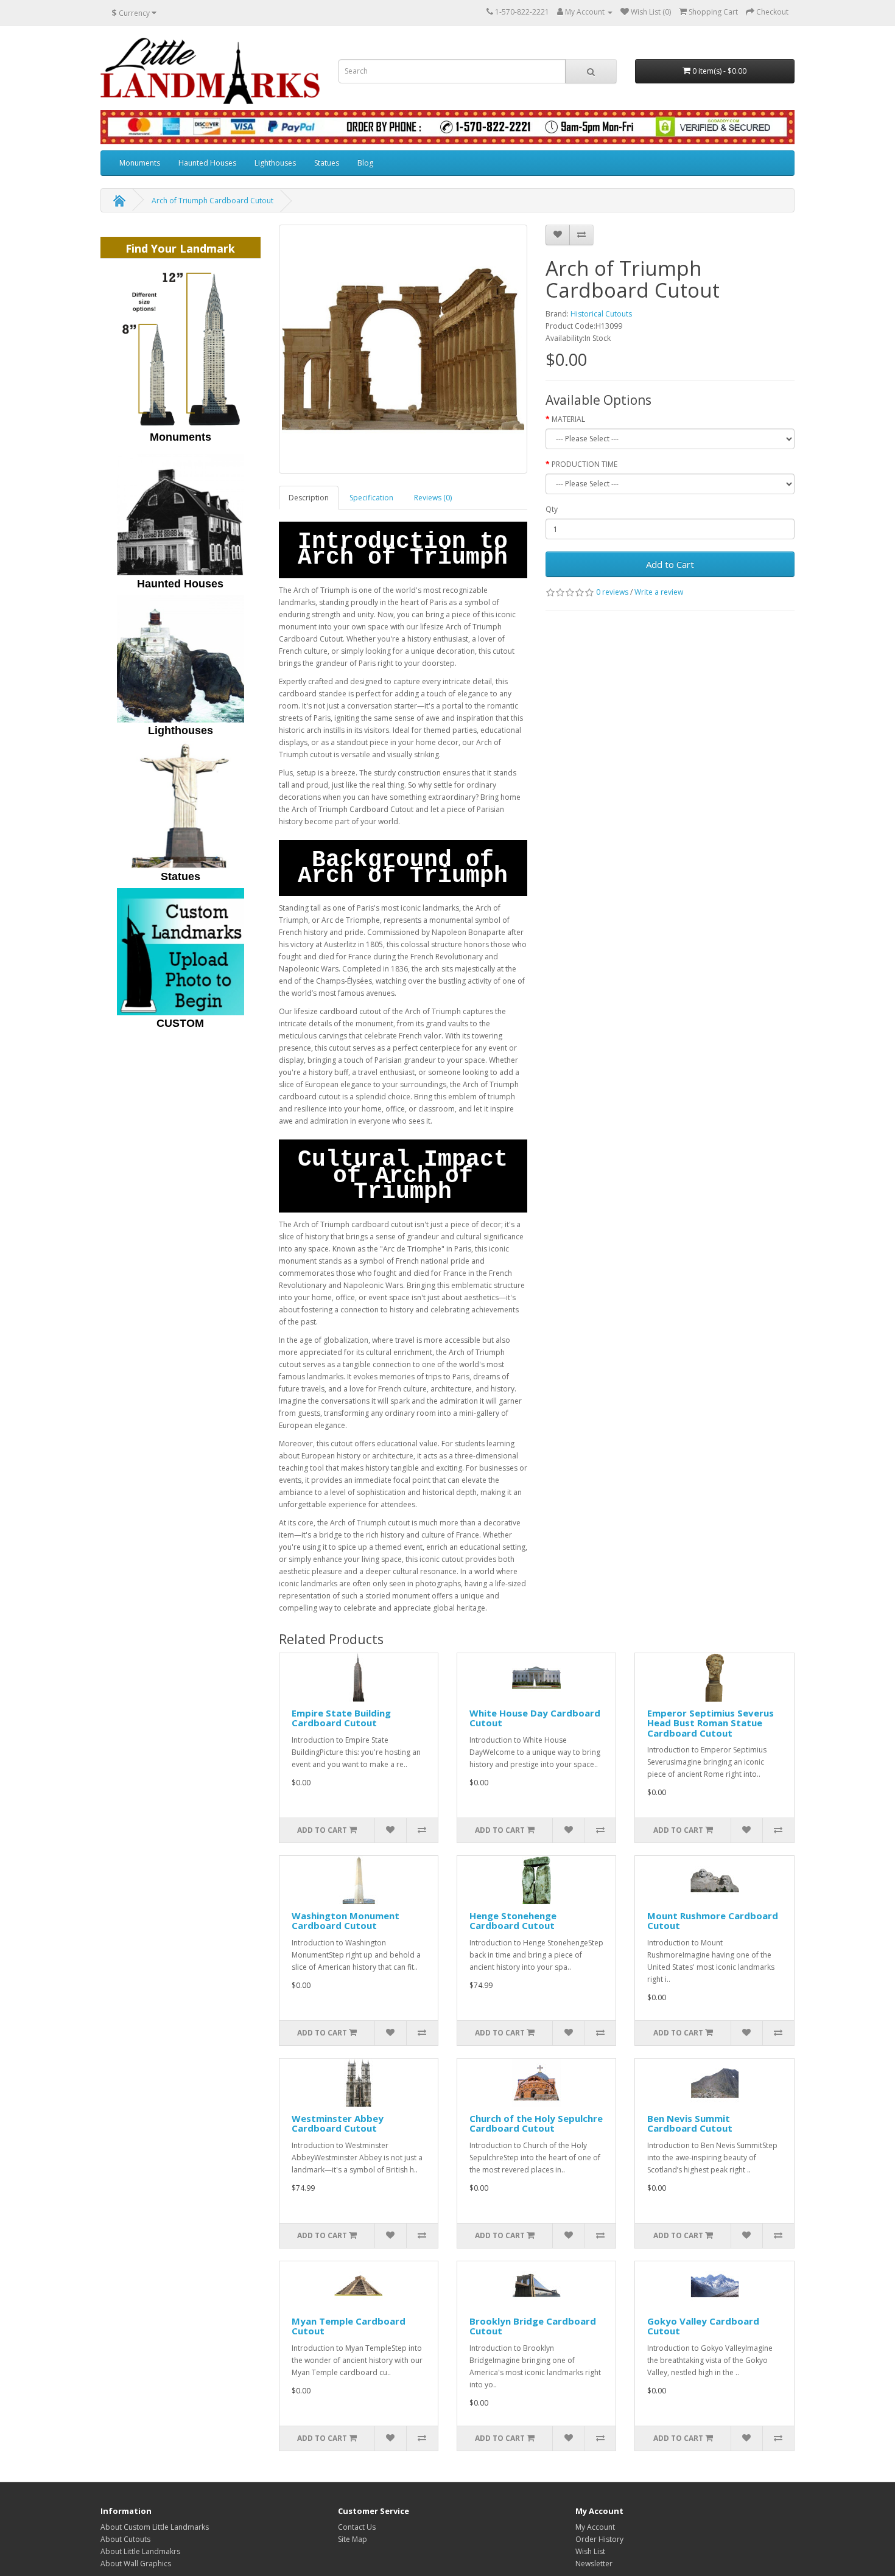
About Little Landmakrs (140, 2551)
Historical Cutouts (601, 314)
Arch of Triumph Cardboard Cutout (212, 201)
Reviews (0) (433, 498)
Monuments (140, 163)
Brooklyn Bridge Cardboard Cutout (533, 2326)
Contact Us (357, 2527)
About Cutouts (125, 2539)
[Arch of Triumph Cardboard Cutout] (403, 349)
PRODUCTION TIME (584, 464)
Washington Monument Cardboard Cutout (346, 1921)
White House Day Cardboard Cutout (535, 1718)
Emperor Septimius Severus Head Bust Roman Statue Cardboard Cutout (711, 1723)
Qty (552, 509)
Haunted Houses (207, 163)
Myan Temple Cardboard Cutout (349, 2326)
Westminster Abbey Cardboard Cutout (338, 2123)
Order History (599, 2539)
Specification (371, 498)
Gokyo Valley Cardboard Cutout (703, 2326)
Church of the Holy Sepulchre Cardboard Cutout (536, 2123)
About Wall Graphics (136, 2564)
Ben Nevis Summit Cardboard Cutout (690, 2123)
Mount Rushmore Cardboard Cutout (713, 1921)
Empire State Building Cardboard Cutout (341, 1718)
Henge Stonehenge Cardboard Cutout (513, 1921)
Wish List (590, 2551)
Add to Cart (670, 564)
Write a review (659, 592)
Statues (327, 163)
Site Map (353, 2539)
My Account (595, 2527)
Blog (365, 163)
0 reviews (612, 592)
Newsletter (594, 2564)
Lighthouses (275, 163)
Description (309, 498)
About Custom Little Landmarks (155, 2527)
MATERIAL (568, 419)
